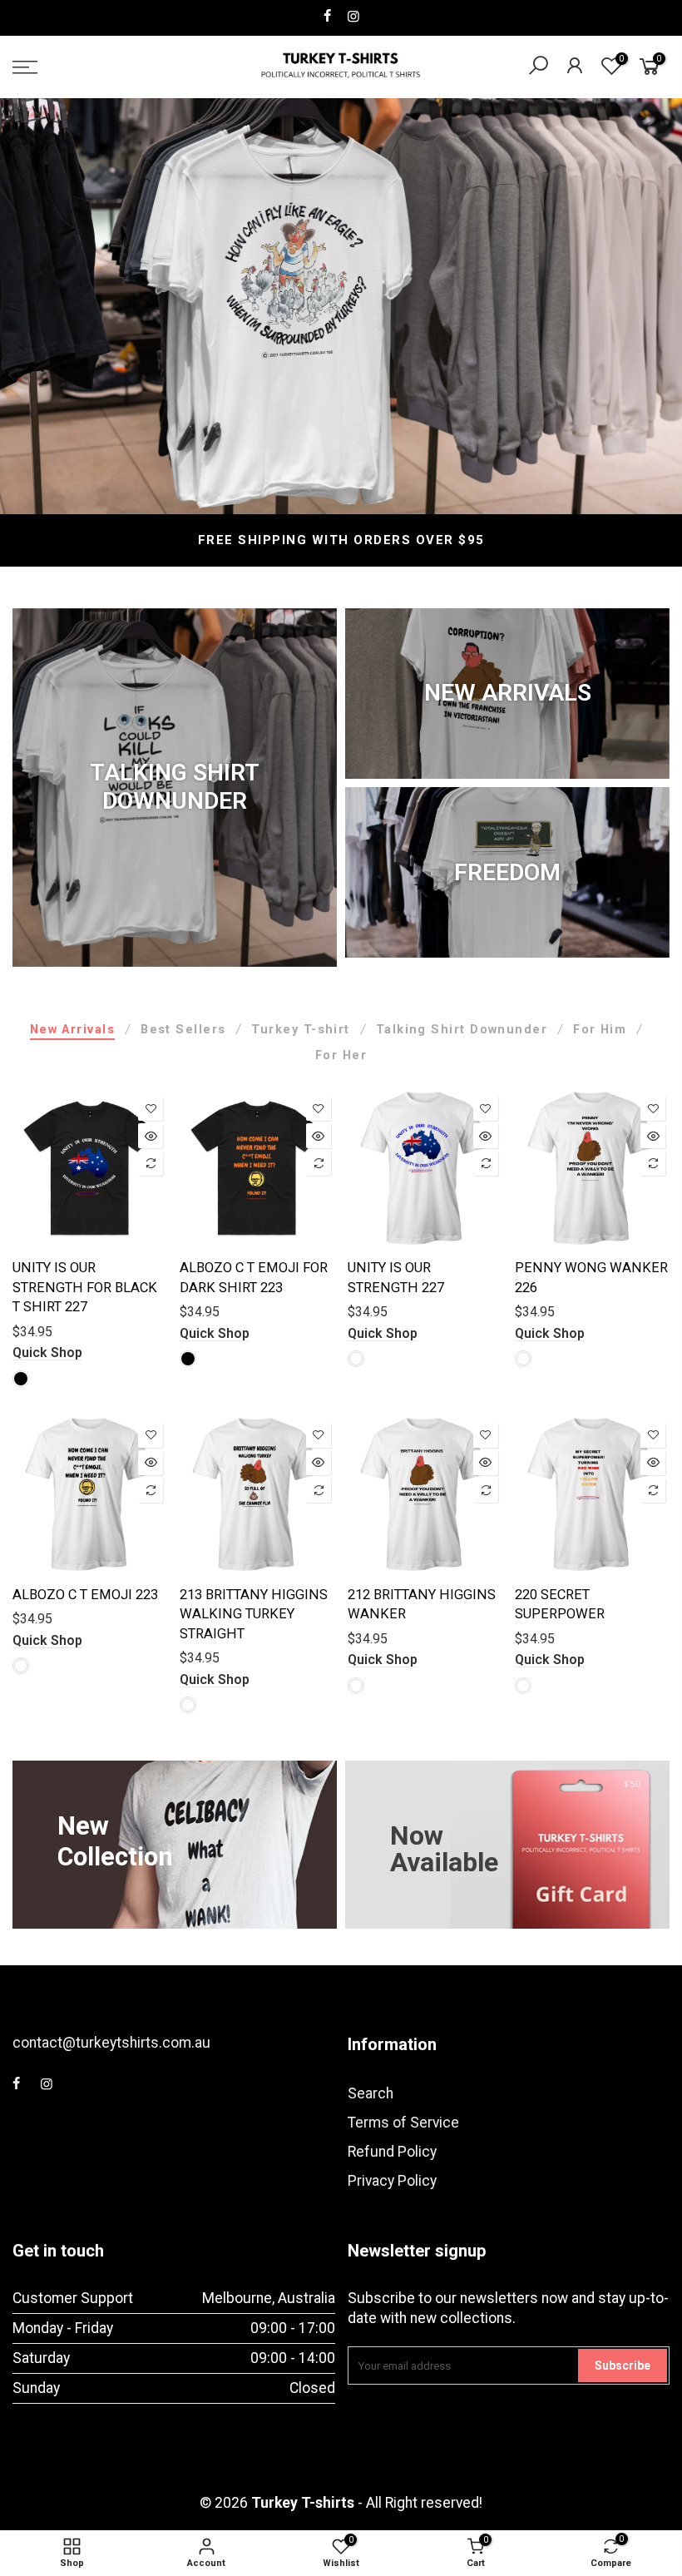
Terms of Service (403, 2123)
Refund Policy (392, 2152)
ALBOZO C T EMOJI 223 (85, 1595)
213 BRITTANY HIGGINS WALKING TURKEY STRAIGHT (254, 1614)
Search (371, 2093)
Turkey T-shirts (303, 2503)
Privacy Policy (392, 2181)
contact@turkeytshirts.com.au (111, 2043)
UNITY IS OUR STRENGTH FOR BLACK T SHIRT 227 (85, 1287)
